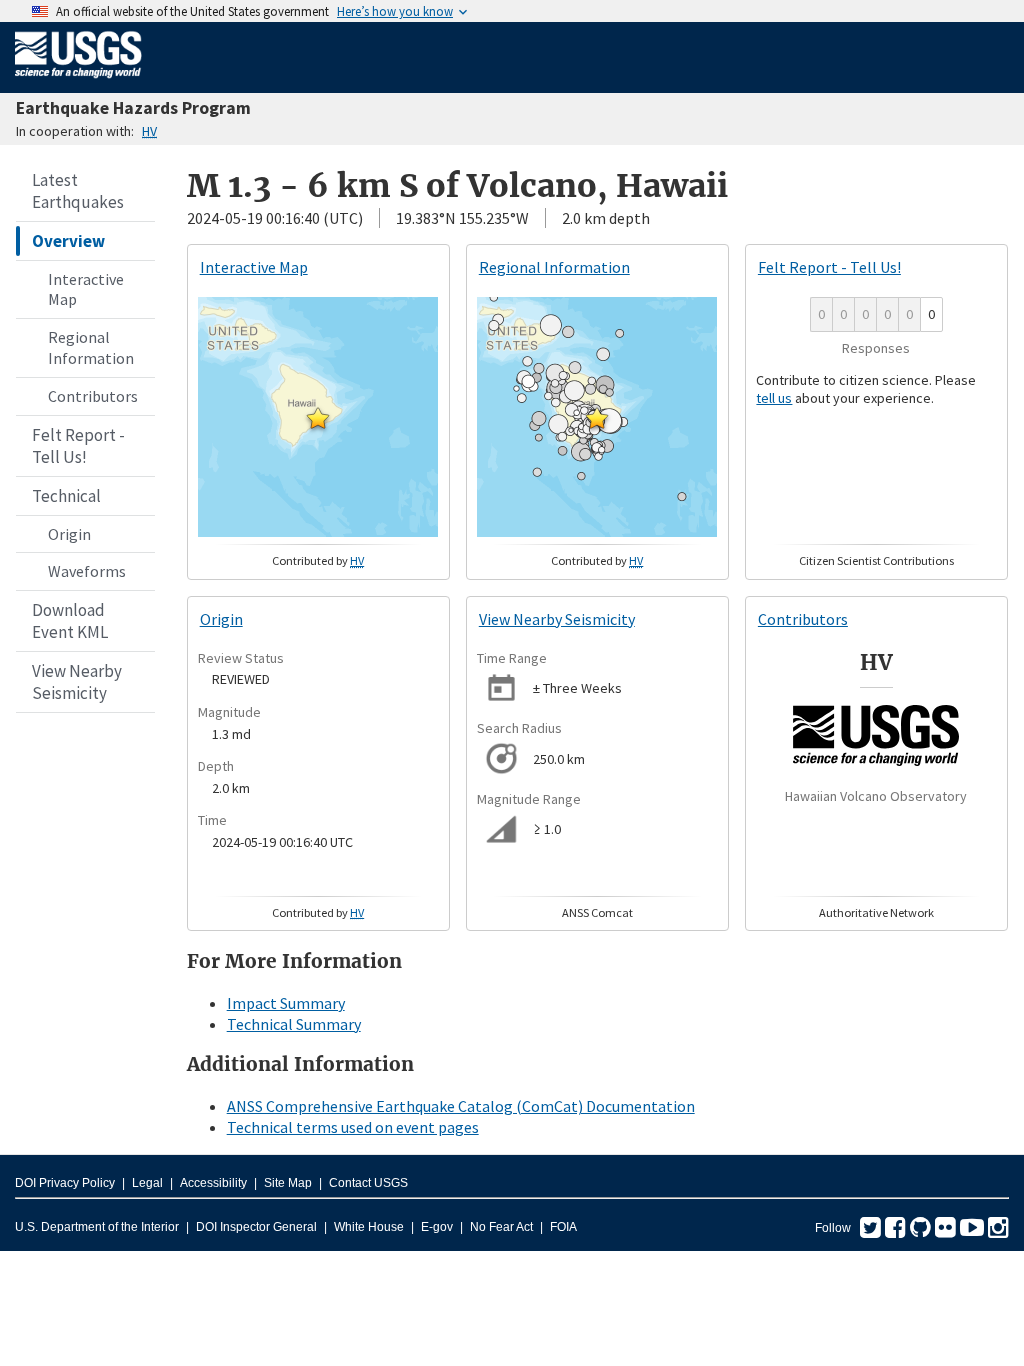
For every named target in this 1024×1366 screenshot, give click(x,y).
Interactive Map (86, 289)
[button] (318, 418)
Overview (68, 241)
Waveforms (87, 571)
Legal (147, 1183)
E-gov (437, 1227)
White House (369, 1227)
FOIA (563, 1227)
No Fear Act (501, 1227)
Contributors (93, 396)
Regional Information (91, 347)
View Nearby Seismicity (77, 682)
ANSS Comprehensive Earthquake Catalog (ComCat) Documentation (461, 1106)
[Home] (78, 82)
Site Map (288, 1183)
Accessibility (213, 1183)
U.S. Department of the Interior (97, 1227)
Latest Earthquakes (78, 191)
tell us (774, 398)
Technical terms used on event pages (353, 1127)
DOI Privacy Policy (65, 1183)
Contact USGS (368, 1183)
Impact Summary (286, 1003)
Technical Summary (294, 1024)
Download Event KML (70, 621)
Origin (69, 534)
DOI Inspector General (256, 1227)
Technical (66, 496)
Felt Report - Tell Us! (78, 446)
